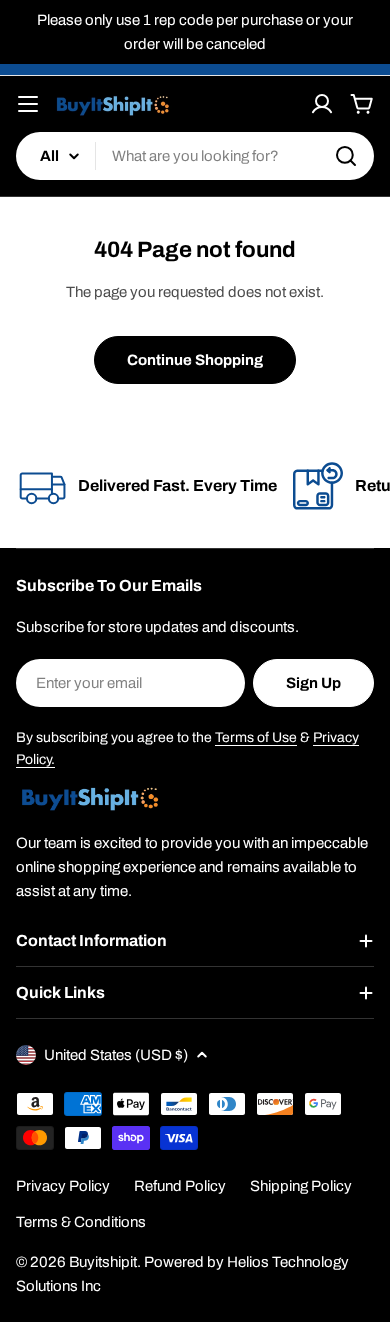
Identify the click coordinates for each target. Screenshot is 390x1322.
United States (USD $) (116, 1055)
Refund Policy (180, 1186)
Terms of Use (256, 737)
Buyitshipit (103, 1262)
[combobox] (195, 156)
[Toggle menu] (28, 104)
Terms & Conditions (81, 1222)
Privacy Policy (63, 1186)
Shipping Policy (301, 1186)
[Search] (346, 156)
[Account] (322, 104)
